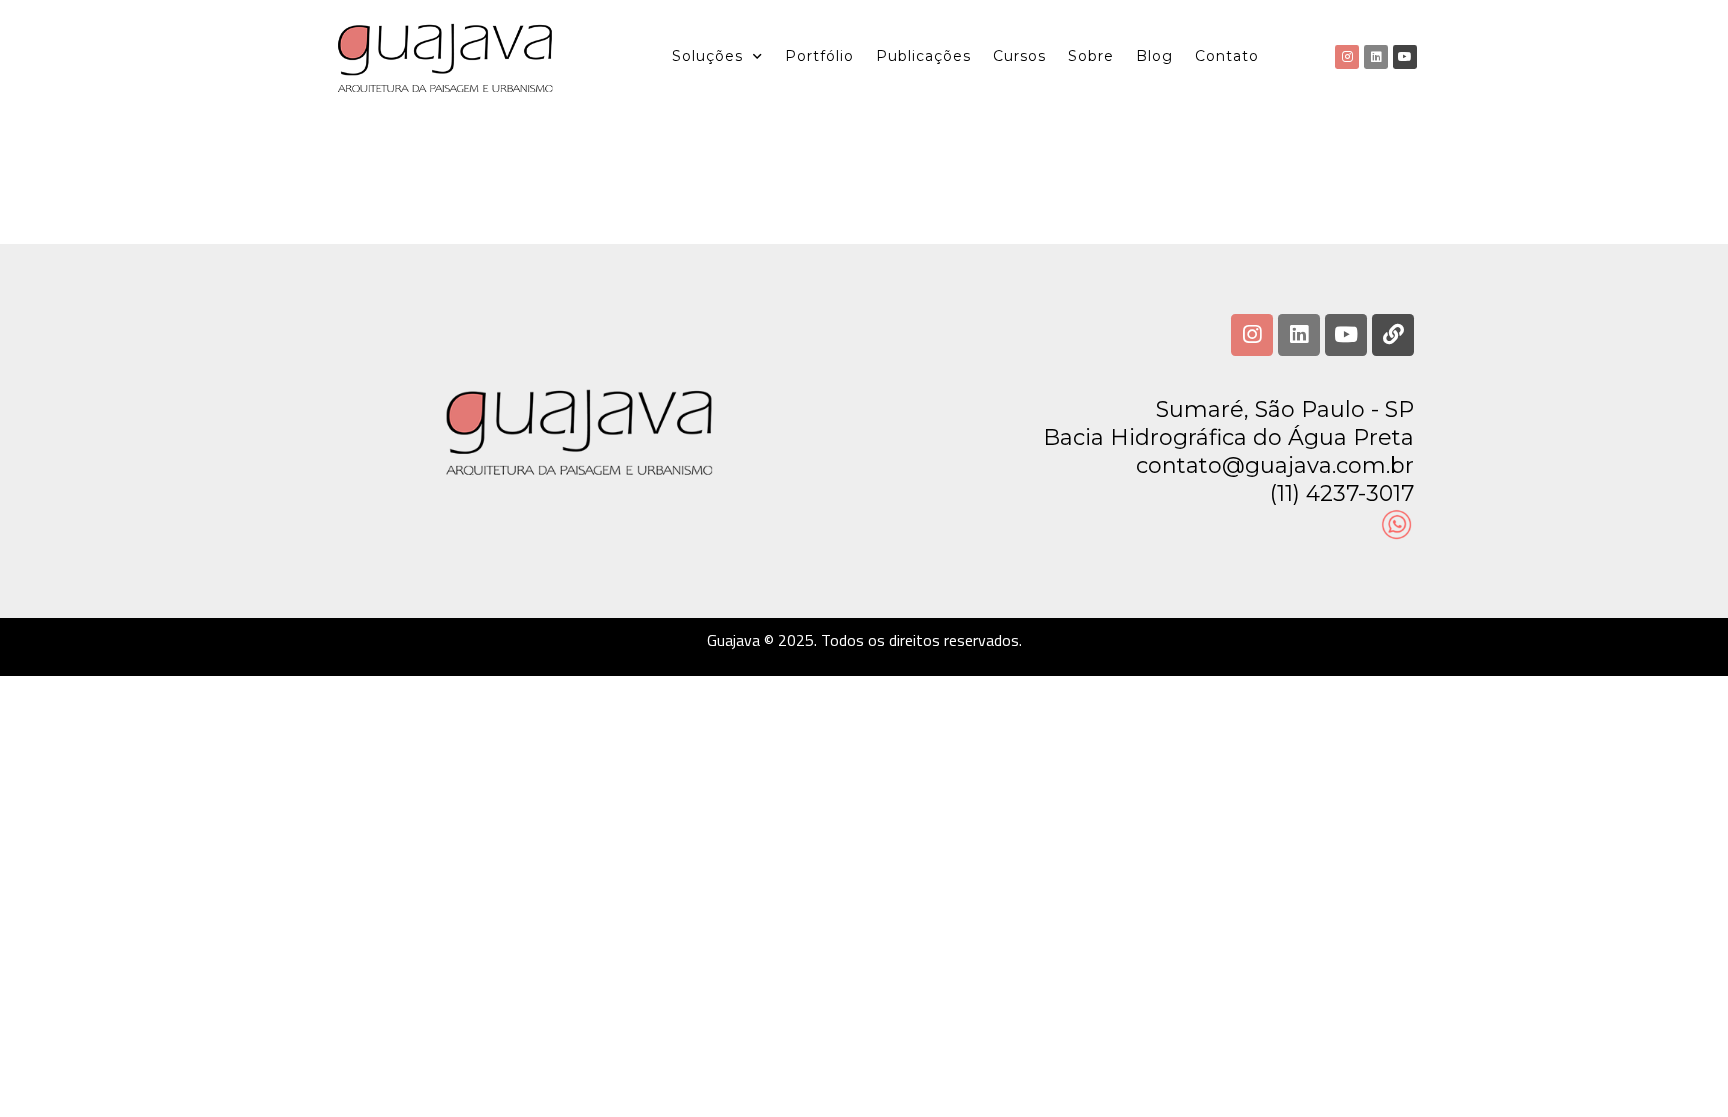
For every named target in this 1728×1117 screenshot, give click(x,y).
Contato (1227, 56)
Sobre (1091, 56)
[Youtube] (1405, 57)
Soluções (707, 56)
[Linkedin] (1376, 57)
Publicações (923, 56)
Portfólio (819, 56)
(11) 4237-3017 (1342, 493)
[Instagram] (1347, 57)
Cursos (1019, 56)
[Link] (1393, 335)
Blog (1154, 56)
